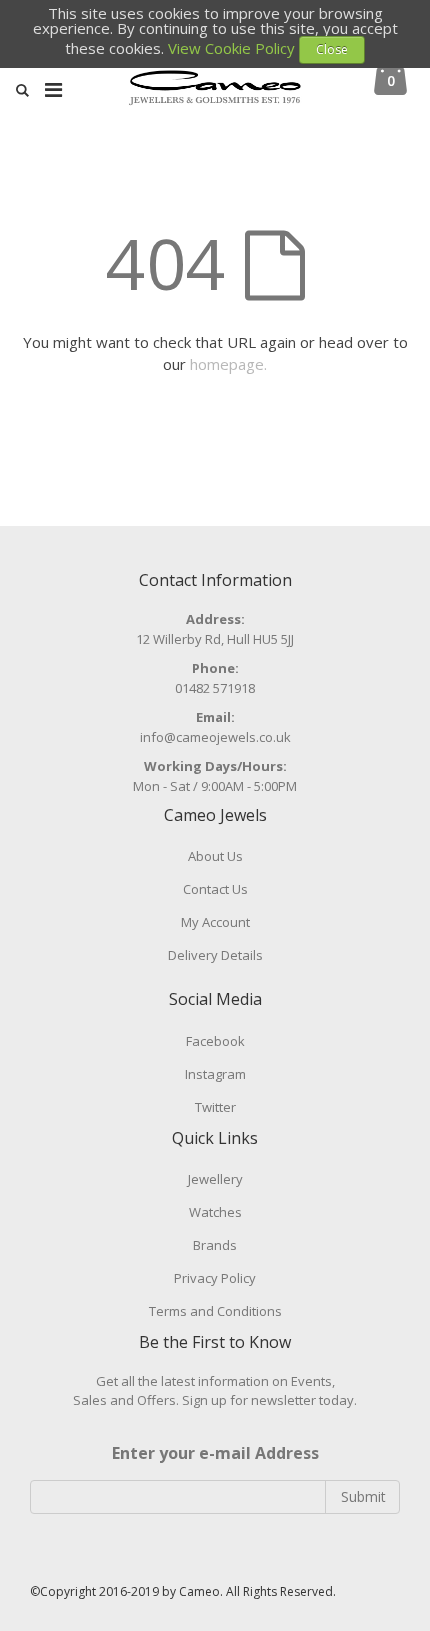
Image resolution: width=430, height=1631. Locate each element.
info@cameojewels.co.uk (215, 737)
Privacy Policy (215, 1278)
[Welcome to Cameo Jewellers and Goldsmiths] (215, 98)
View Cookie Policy (231, 48)
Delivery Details (215, 955)
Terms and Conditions (215, 1311)
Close (332, 49)
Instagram (215, 1074)
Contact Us (215, 889)
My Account (215, 922)
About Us (215, 856)
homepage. (228, 364)
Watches (215, 1212)
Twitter (215, 1107)
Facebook (215, 1041)
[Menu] (53, 89)
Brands (215, 1245)
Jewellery (215, 1179)
